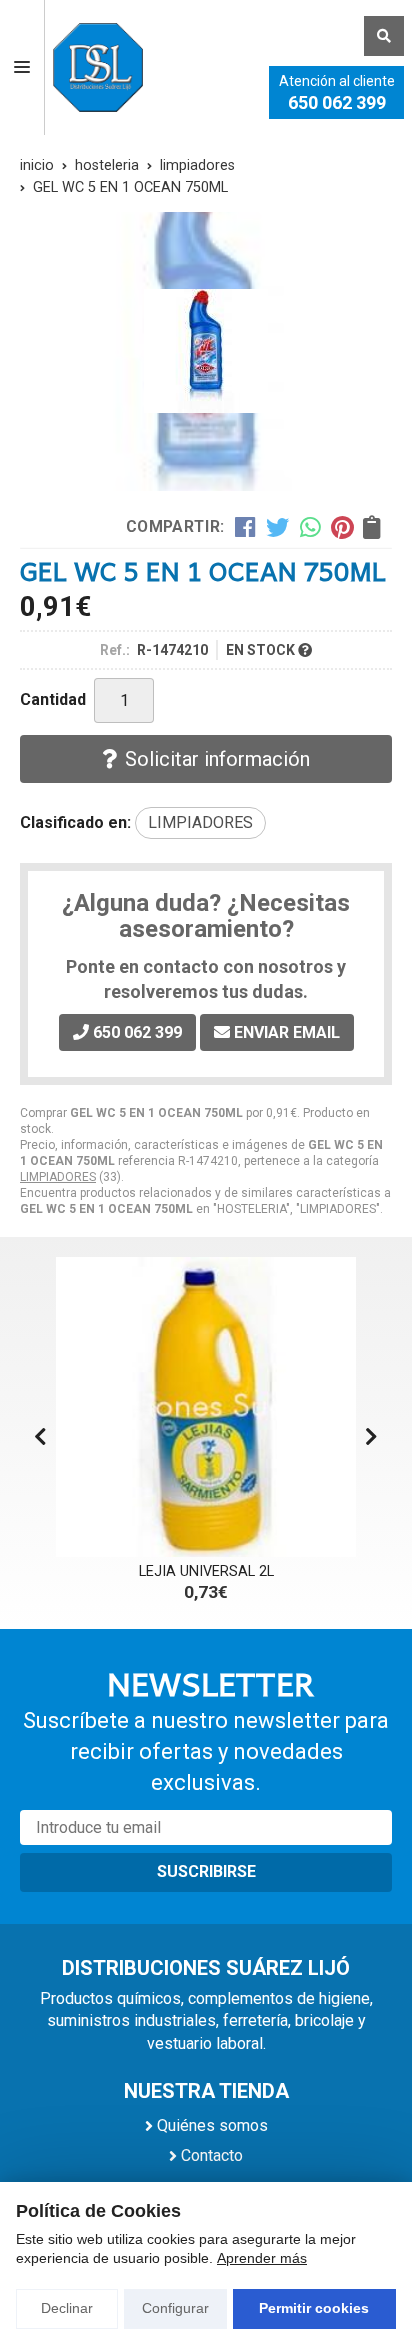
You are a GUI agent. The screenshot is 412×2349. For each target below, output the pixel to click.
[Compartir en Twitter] (277, 526)
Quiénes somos (212, 2125)
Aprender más (262, 2258)
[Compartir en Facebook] (245, 526)
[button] (371, 1437)
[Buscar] (384, 36)
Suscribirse (206, 1871)
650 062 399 (337, 102)
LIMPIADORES (58, 1177)
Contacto (212, 2155)
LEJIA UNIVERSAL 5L (221, 1571)
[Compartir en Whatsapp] (310, 526)
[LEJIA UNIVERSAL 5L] (222, 1407)
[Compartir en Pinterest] (342, 526)
